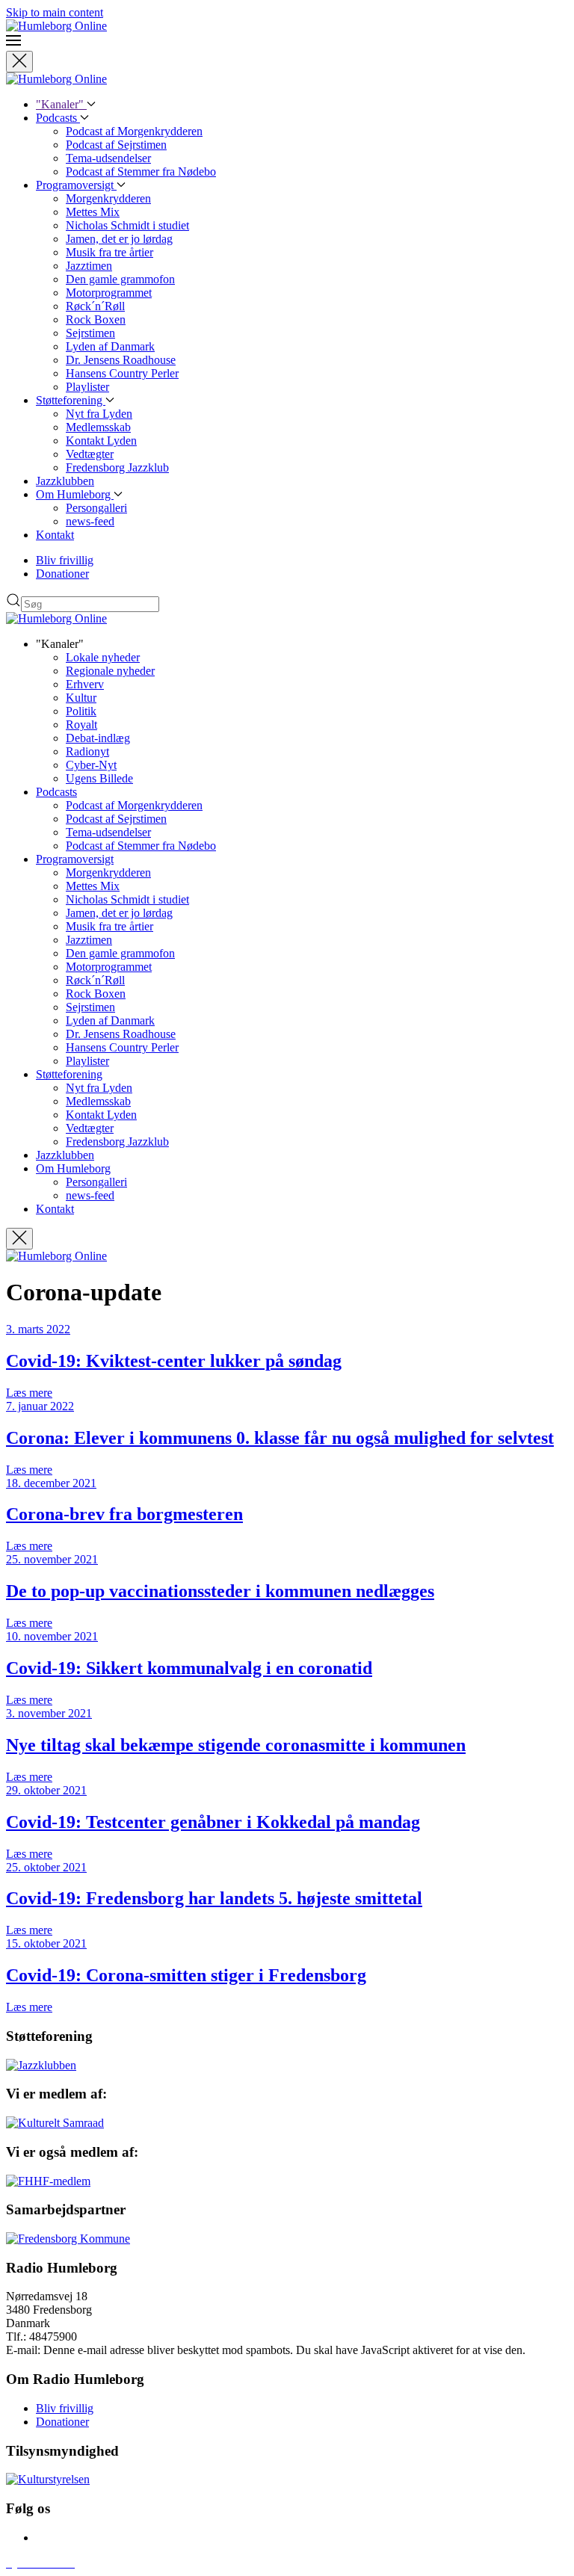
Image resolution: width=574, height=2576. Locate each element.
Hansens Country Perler (122, 373)
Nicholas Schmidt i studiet (127, 225)
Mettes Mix (93, 212)
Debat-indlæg (98, 738)
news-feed (90, 521)
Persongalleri (96, 508)
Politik (81, 711)
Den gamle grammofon (120, 279)
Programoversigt (76, 185)
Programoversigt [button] (75, 859)
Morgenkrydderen (108, 198)
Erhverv (85, 684)
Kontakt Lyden (101, 441)
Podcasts (58, 118)
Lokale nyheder (103, 657)
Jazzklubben (65, 481)
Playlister (87, 387)
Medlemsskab (98, 427)
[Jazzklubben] (41, 2065)
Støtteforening (71, 400)
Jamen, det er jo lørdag (119, 239)
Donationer (62, 574)
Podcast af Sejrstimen (116, 145)
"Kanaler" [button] (61, 104)
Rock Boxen (96, 319)
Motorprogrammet (109, 293)
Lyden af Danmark (110, 346)
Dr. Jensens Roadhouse (121, 360)
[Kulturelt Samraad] (55, 2123)
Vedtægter (90, 454)
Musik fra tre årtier (109, 252)
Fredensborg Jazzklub (117, 467)
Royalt (81, 725)
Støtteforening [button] (69, 1074)
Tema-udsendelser (108, 158)
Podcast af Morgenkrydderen (134, 131)
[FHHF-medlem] (48, 2181)
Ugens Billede (99, 778)
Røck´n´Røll (95, 306)
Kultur (81, 698)
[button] (287, 42)
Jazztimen (89, 266)
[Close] (19, 62)
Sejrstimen (90, 333)
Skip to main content (55, 12)
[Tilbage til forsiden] (56, 26)
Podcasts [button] (56, 792)
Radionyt (87, 751)
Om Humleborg (75, 494)
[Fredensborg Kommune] (68, 2239)
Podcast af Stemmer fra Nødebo (141, 172)
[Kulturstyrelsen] (48, 2479)
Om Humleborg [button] (73, 1168)
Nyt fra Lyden (99, 414)
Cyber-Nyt (91, 765)
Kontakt (55, 535)
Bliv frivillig (65, 560)
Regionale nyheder (110, 671)
